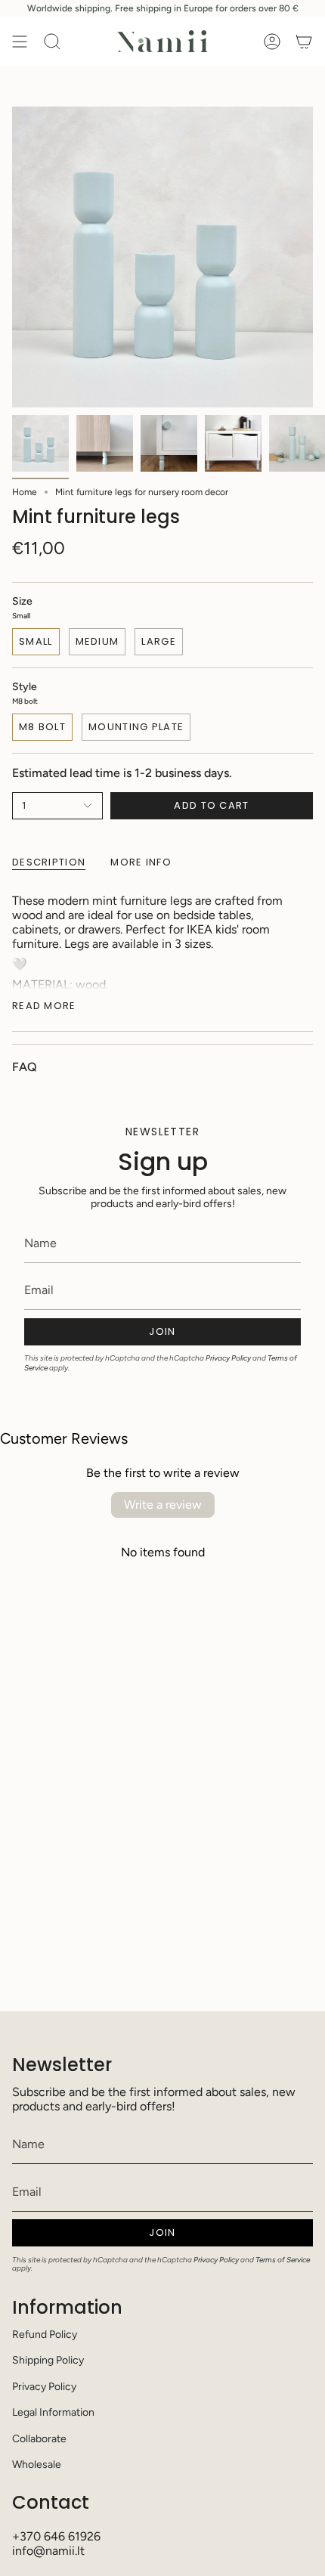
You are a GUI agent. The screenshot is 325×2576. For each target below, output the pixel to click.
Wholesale (37, 2465)
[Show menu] (20, 42)
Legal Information (53, 2412)
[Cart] (304, 42)
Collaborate (39, 2439)
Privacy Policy (228, 1358)
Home (25, 492)
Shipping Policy (48, 2360)
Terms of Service (283, 2260)
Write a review (163, 1505)
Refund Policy (45, 2334)
